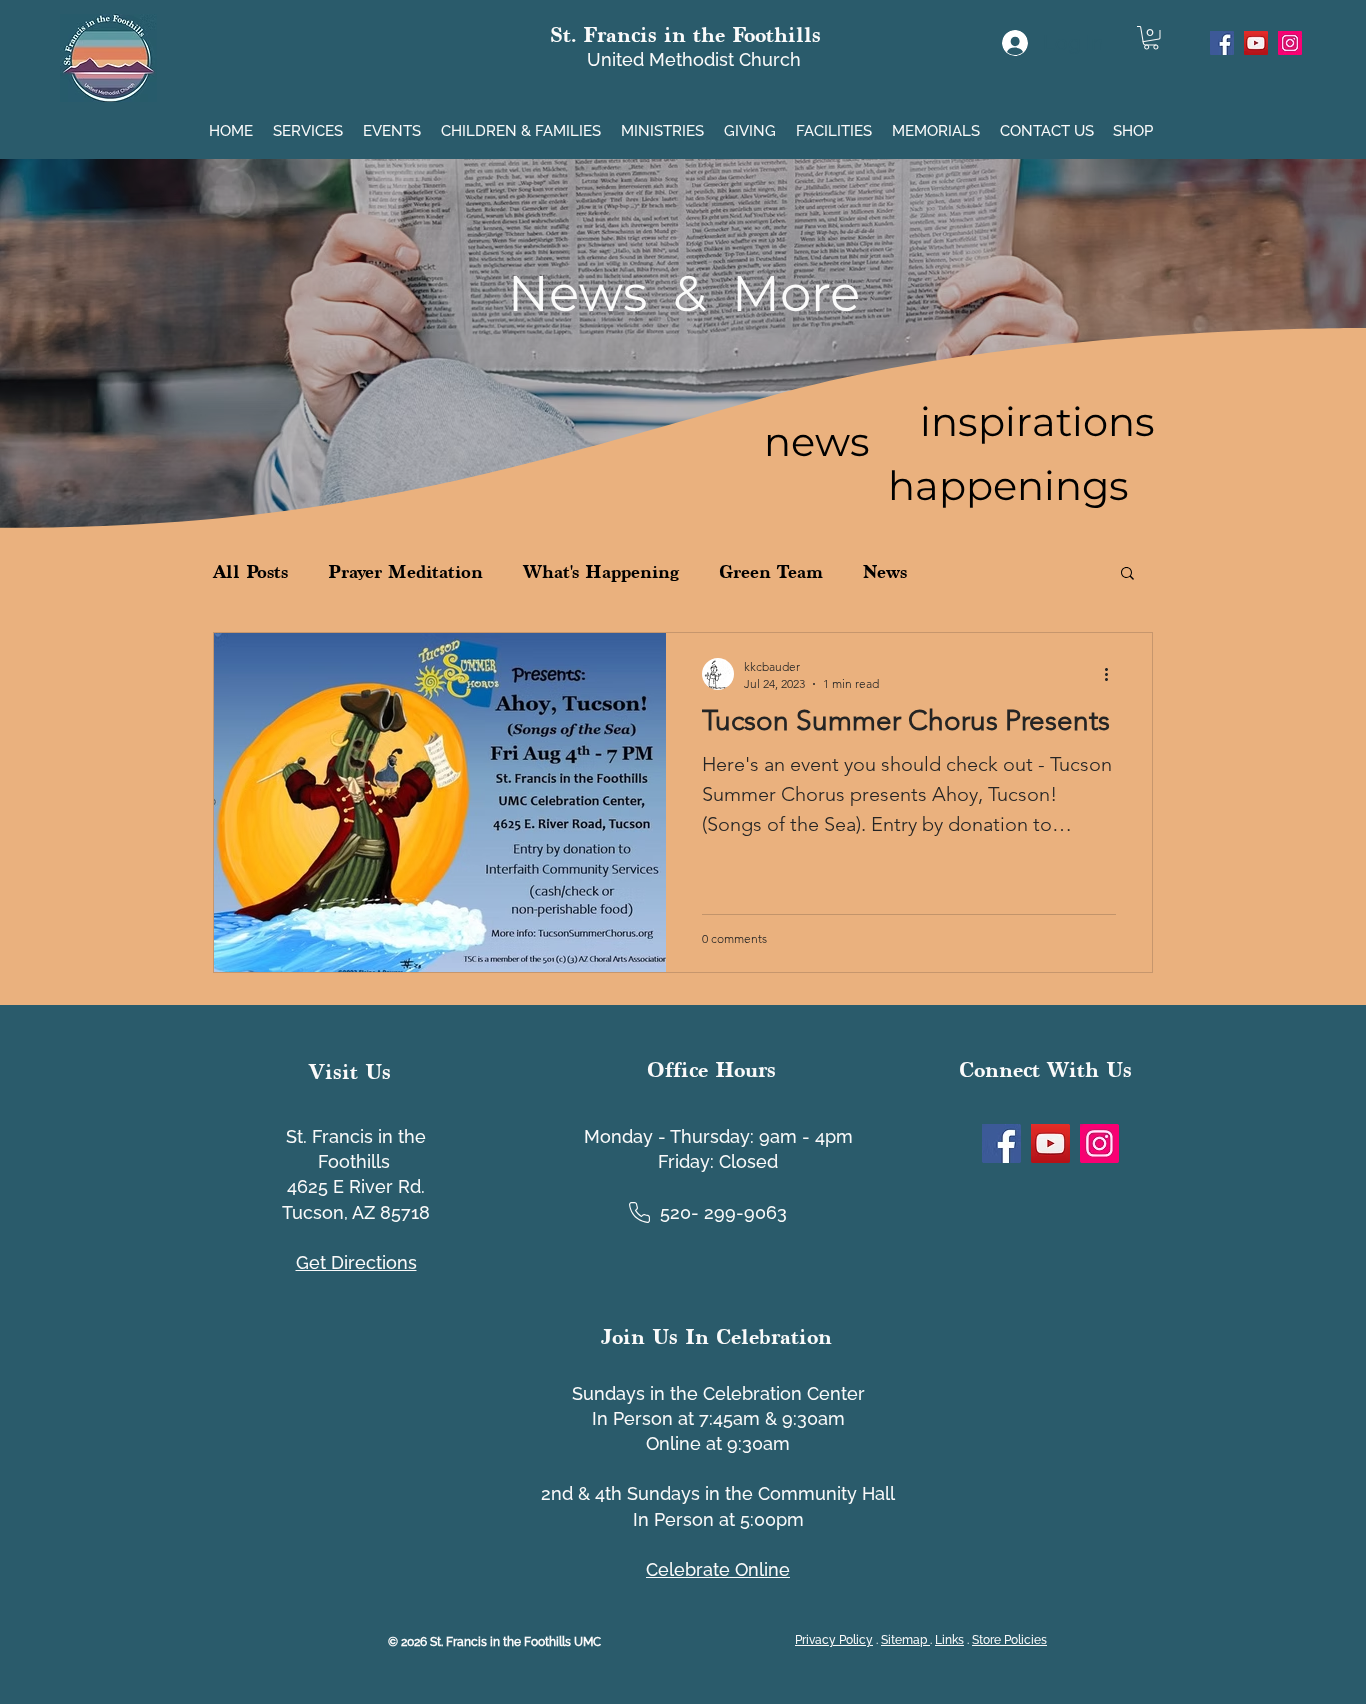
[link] (1151, 38)
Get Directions (356, 1262)
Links (949, 1640)
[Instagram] (1290, 43)
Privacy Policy (834, 1640)
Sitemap (905, 1640)
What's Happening (601, 571)
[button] (310, 122)
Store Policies (1009, 1640)
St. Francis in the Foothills (685, 34)
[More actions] (1113, 674)
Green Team (771, 571)
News (885, 571)
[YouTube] (1256, 43)
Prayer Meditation (405, 571)
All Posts (250, 571)
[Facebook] (1222, 43)
